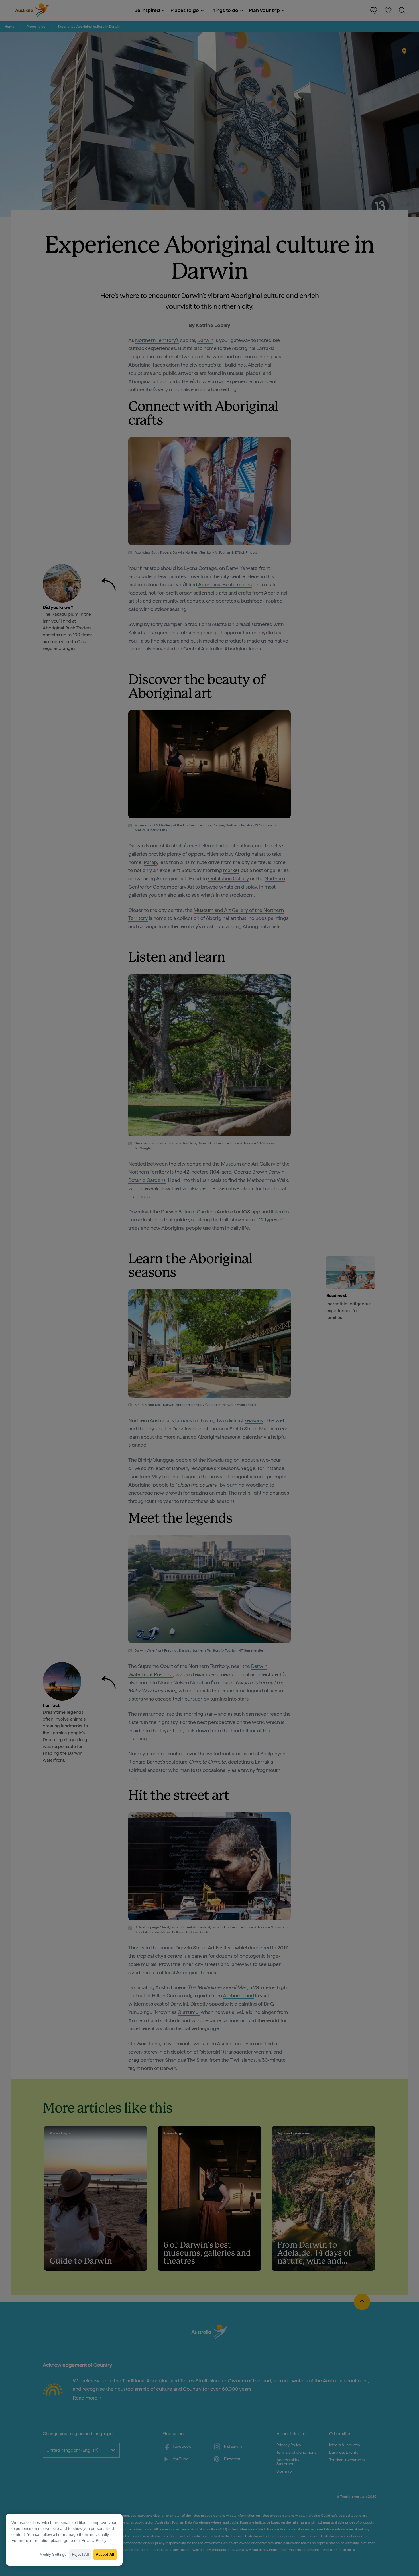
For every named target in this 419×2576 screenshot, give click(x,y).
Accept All (105, 2554)
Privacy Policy (94, 2540)
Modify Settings (53, 2554)
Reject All (81, 2554)
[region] (64, 2540)
